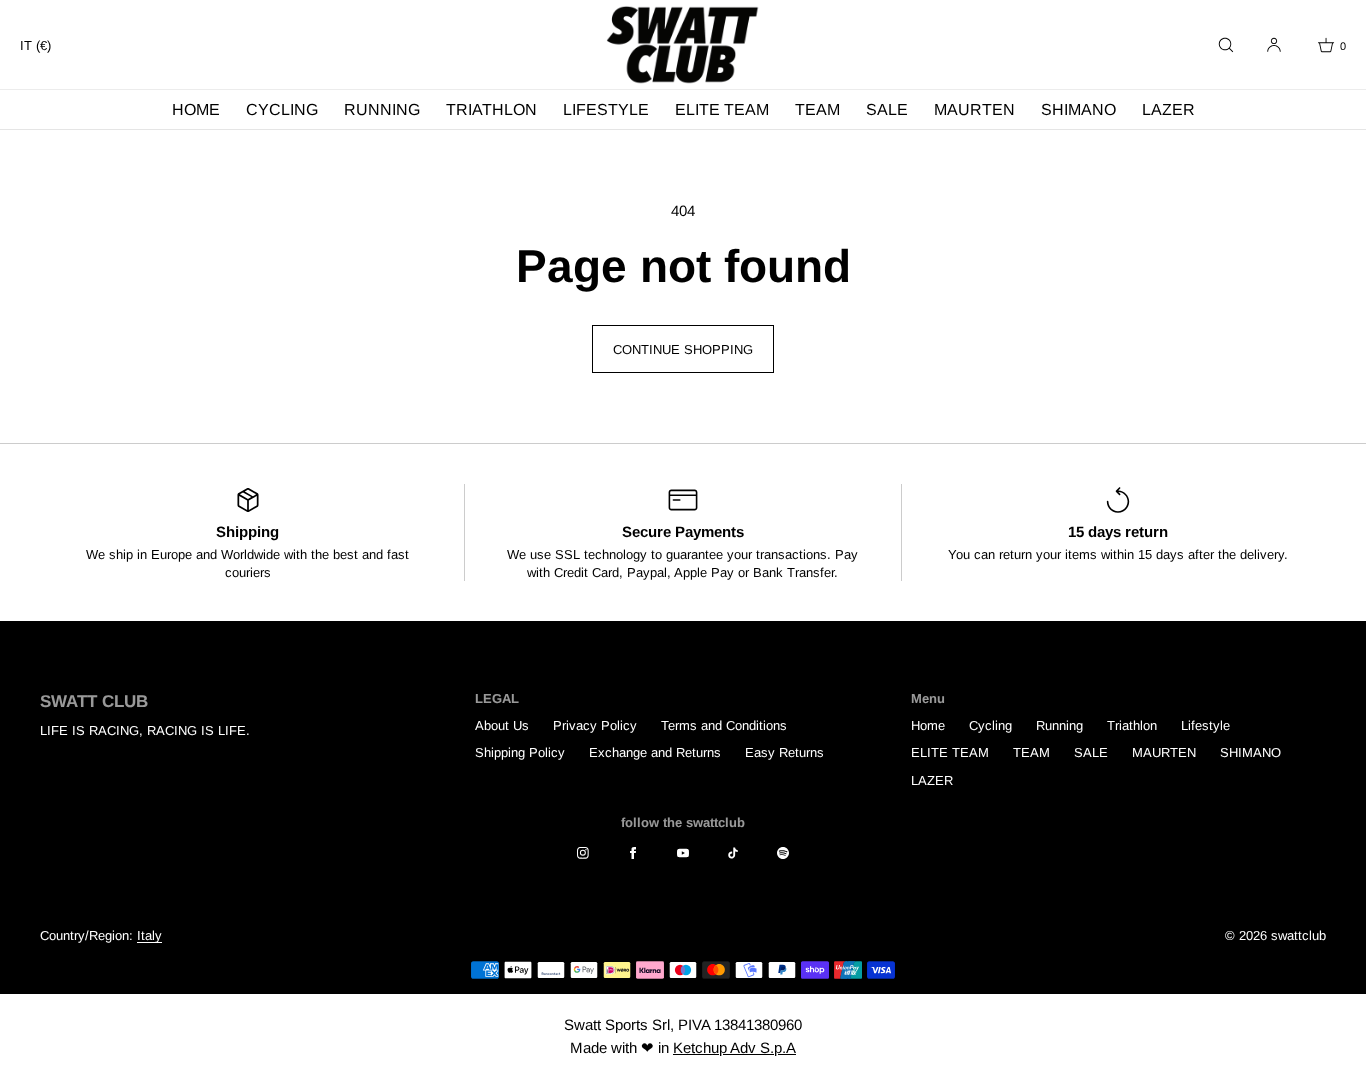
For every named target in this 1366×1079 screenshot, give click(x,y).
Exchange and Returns (655, 752)
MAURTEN (974, 109)
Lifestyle (606, 109)
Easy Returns (784, 752)
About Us (502, 725)
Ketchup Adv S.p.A (734, 1047)
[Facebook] (633, 853)
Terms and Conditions (724, 725)
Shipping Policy (520, 752)
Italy (149, 935)
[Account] (1274, 45)
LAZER (1168, 109)
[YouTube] (683, 853)
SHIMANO (1078, 109)
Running (382, 109)
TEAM (817, 109)
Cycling (282, 109)
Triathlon (491, 109)
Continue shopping (683, 349)
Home (196, 109)
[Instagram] (583, 853)
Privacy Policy (595, 725)
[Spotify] (783, 853)
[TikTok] (733, 853)
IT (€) (35, 45)
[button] (1226, 45)
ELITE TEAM (722, 109)
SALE (887, 109)
